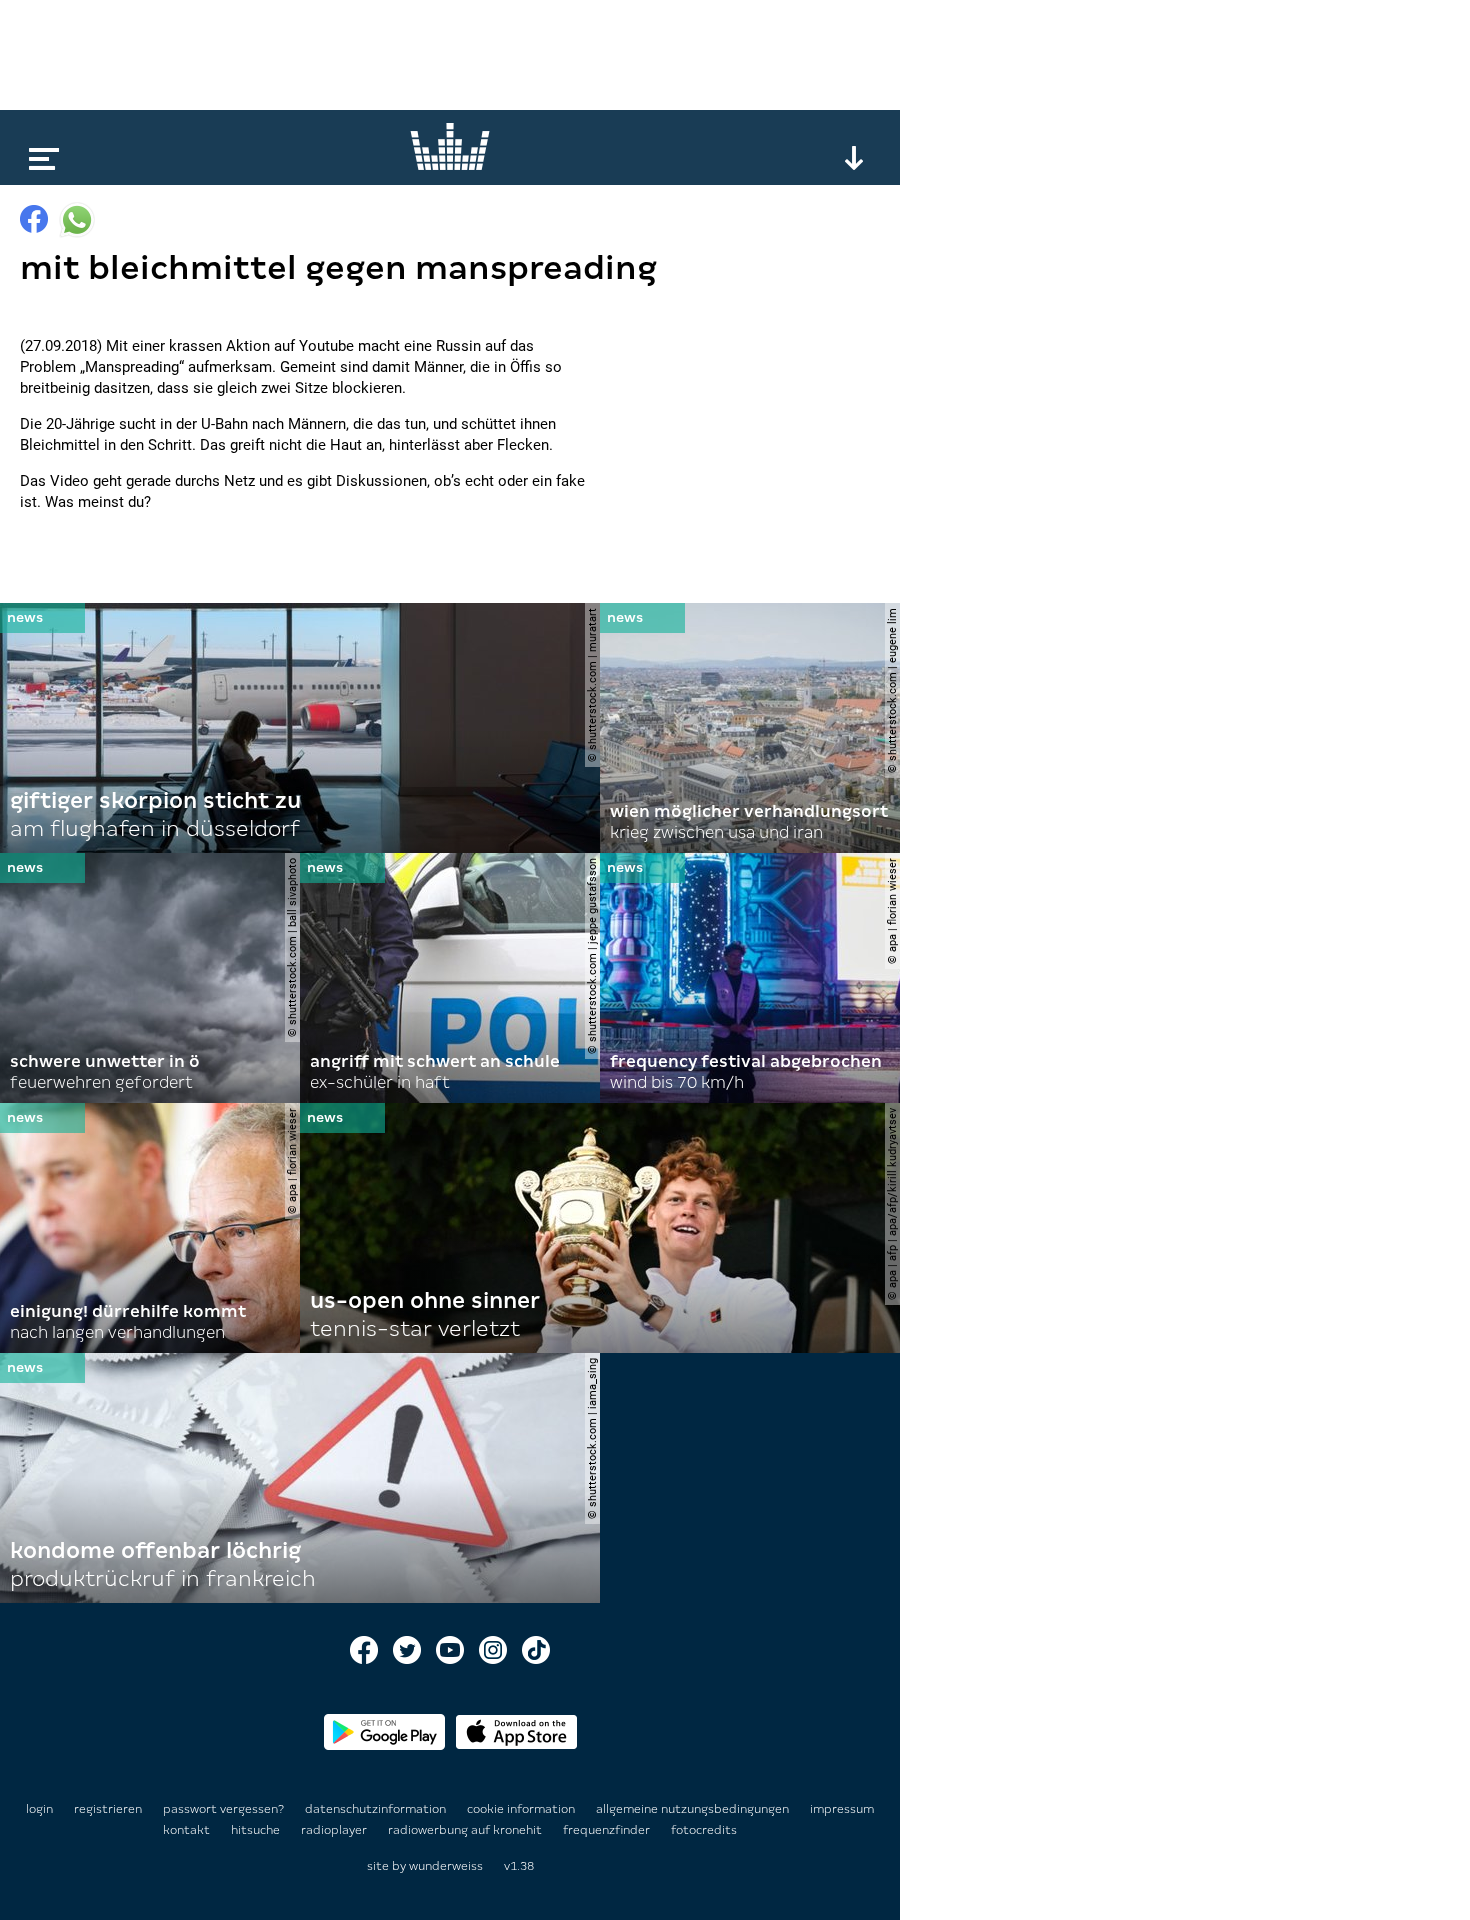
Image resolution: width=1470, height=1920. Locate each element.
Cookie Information (522, 1809)
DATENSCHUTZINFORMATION (377, 1809)
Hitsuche (257, 1830)
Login (39, 1809)
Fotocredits (704, 1830)
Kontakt (188, 1830)
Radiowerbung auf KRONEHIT (466, 1830)
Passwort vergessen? (223, 1809)
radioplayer (335, 1830)
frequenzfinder (608, 1830)
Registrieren (108, 1809)
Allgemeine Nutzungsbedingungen (694, 1809)
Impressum (842, 1809)
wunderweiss (446, 1866)
